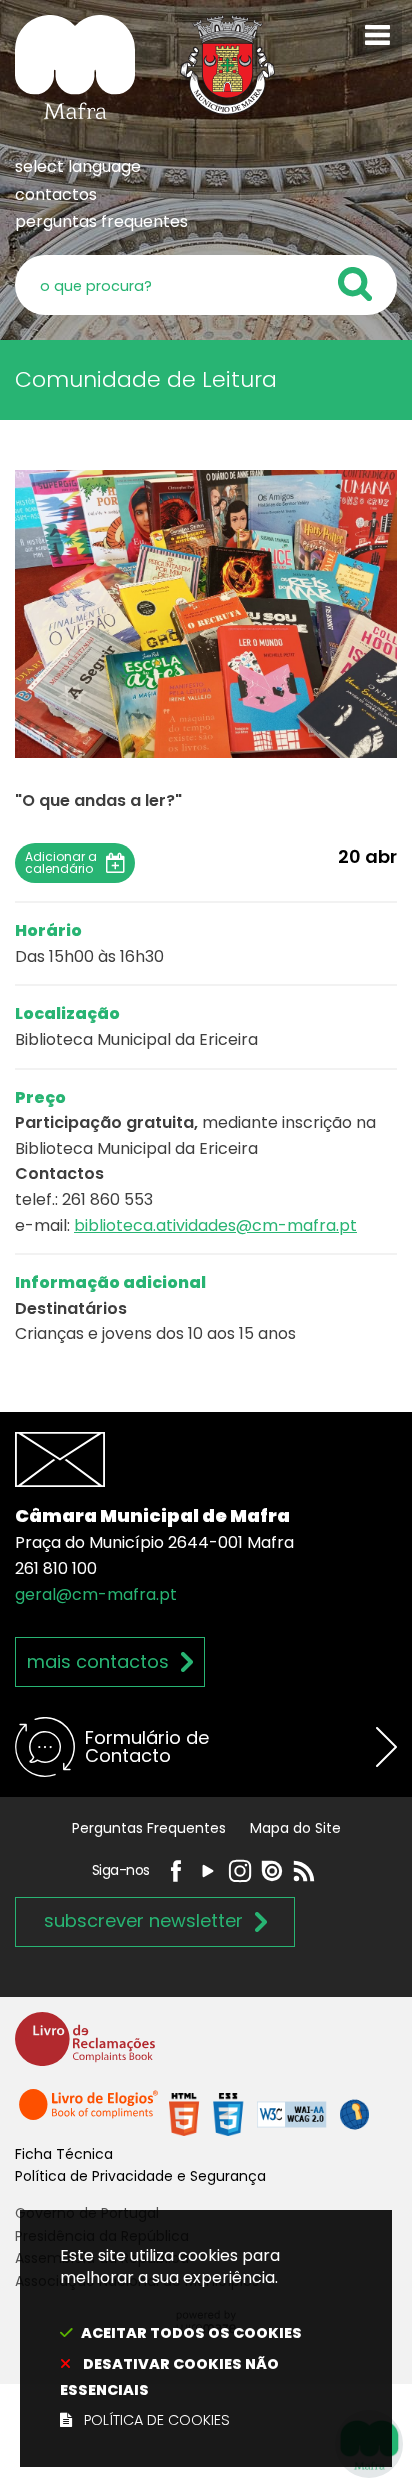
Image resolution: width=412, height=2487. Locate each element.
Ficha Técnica (64, 2154)
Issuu (272, 1871)
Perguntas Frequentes (149, 1828)
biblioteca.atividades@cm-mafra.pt (215, 1225)
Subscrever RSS (304, 1871)
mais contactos (98, 1661)
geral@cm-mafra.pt (96, 1594)
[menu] (377, 35)
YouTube (208, 1871)
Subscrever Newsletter (143, 1920)
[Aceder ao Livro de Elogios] (90, 2113)
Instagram (240, 1871)
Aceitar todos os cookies (191, 2333)
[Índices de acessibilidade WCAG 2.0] (269, 2113)
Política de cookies (157, 2420)
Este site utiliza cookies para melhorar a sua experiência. (181, 2338)
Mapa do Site (295, 1828)
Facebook (176, 1871)
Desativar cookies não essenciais (169, 2377)
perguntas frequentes (101, 221)
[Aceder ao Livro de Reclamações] (85, 2047)
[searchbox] (206, 285)
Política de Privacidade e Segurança (140, 2176)
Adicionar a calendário (61, 863)
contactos (56, 194)
